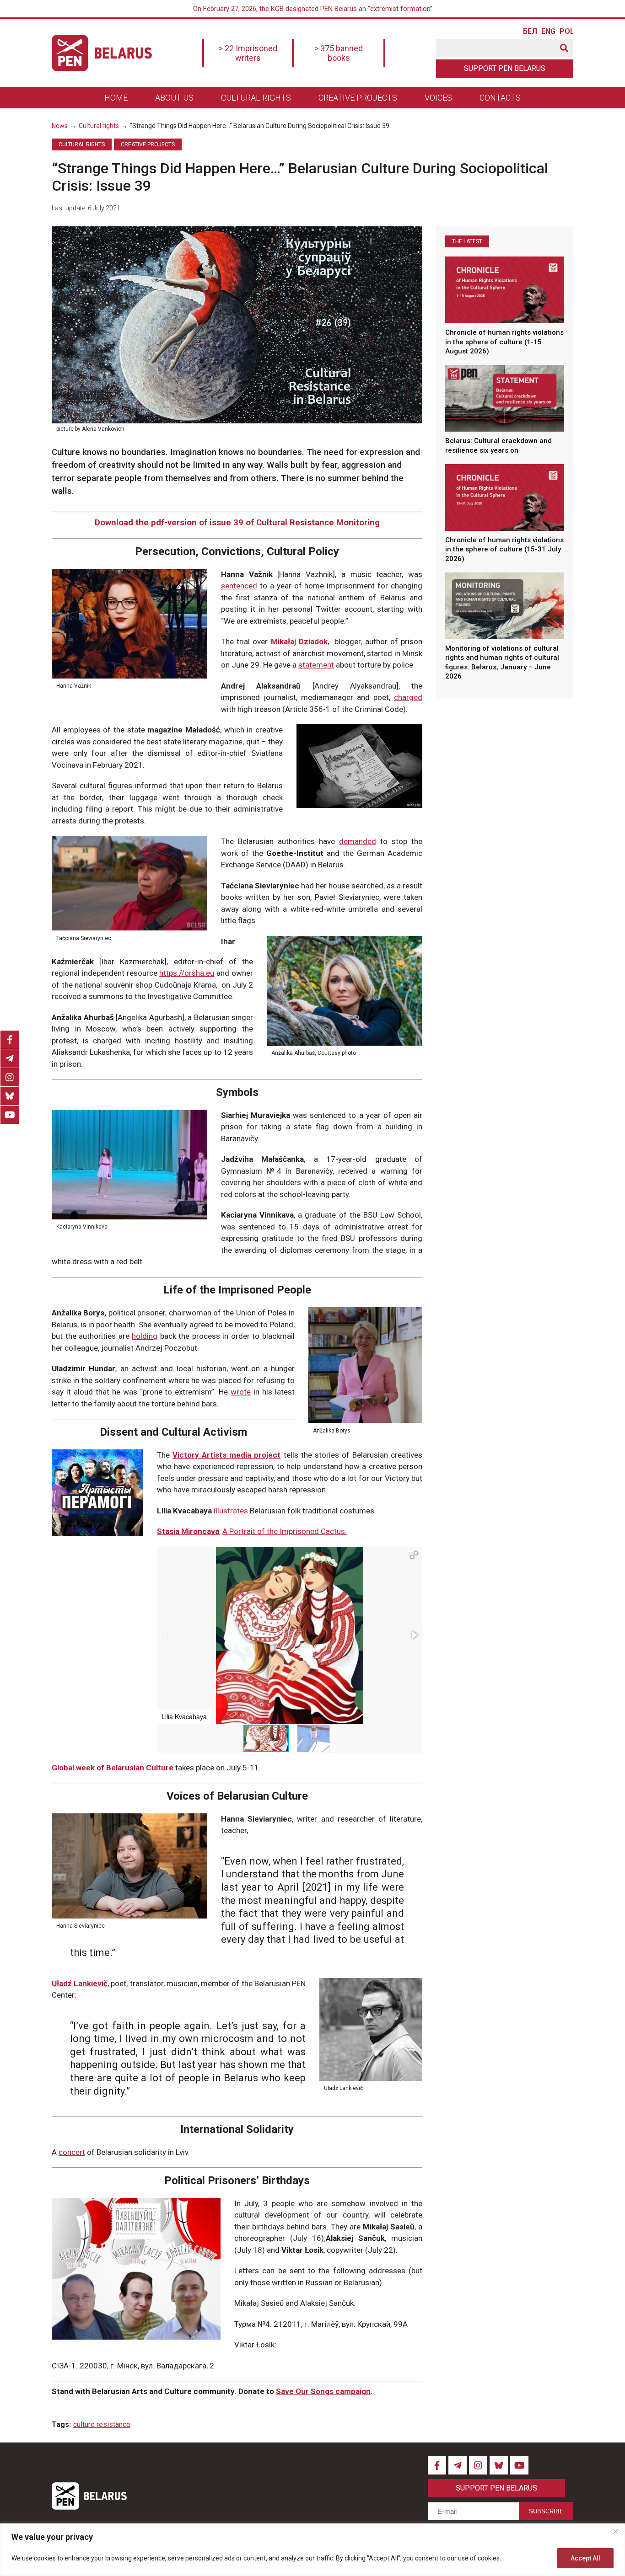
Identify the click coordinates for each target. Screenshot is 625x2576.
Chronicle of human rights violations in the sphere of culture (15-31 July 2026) (504, 549)
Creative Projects (148, 144)
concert (72, 2152)
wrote (241, 1392)
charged (408, 697)
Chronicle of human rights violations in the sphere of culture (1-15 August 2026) (504, 342)
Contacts (500, 98)
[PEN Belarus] (102, 53)
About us (174, 98)
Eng (548, 32)
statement (316, 665)
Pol (566, 32)
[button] (414, 1555)
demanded (358, 841)
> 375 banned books (339, 53)
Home (116, 98)
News (60, 126)
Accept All (585, 2558)
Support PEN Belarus (505, 68)
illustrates (231, 1511)
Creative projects (358, 98)
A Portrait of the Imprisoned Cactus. (285, 1531)
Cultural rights (256, 98)
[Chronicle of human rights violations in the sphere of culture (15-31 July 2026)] (505, 497)
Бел (530, 32)
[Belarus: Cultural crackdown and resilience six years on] (505, 398)
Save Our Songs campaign (323, 2391)
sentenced (239, 586)
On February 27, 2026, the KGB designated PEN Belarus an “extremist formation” (313, 9)
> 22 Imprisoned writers (248, 53)
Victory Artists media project (226, 1455)
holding (145, 1336)
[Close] (615, 2531)
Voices (438, 98)
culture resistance (102, 2424)
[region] (312, 2550)
